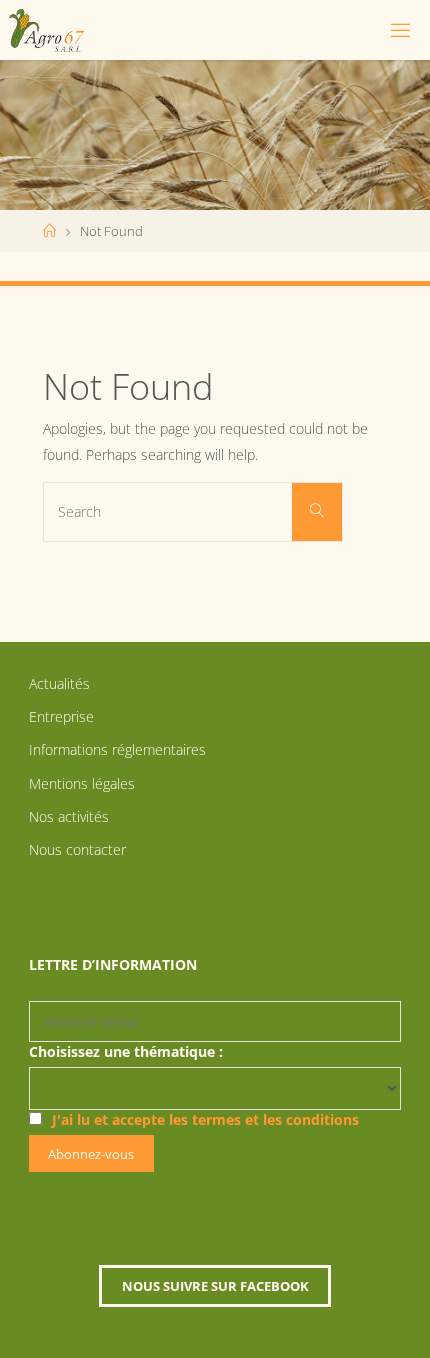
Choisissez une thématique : (126, 1051)
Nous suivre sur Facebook (215, 1286)
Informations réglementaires (117, 749)
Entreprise (61, 716)
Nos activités (69, 816)
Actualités (59, 683)
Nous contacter (77, 849)
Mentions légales (82, 783)
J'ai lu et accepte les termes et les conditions (205, 1119)
